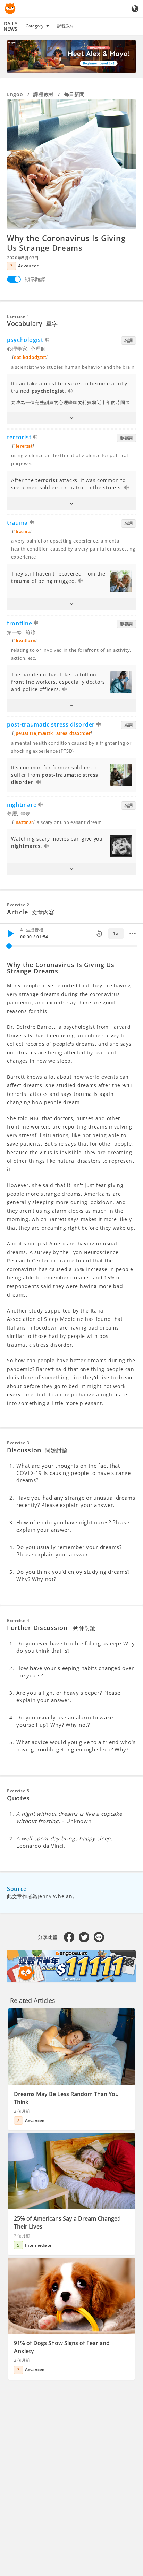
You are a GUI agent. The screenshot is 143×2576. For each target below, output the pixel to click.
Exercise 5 (18, 1791)
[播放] (10, 933)
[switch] (14, 279)
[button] (71, 418)
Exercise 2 (18, 905)
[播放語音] (47, 341)
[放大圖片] (71, 164)
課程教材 (66, 26)
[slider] (9, 946)
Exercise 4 (18, 1620)
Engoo (15, 94)
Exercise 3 (18, 1443)
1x (116, 933)
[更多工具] (133, 933)
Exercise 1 (18, 316)
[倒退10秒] (99, 933)
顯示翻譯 (35, 279)
